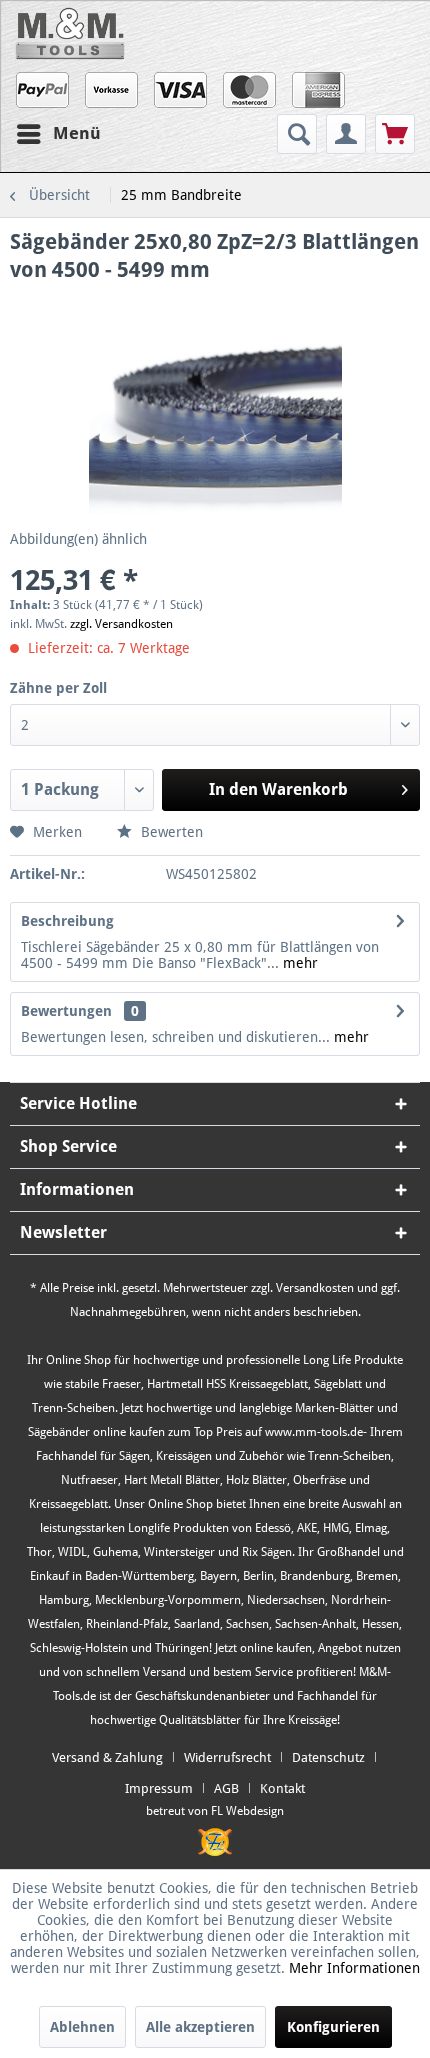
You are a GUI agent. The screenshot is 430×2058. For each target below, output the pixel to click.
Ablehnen (82, 2027)
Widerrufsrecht (227, 1757)
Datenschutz (328, 1757)
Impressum (159, 1788)
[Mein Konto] (346, 134)
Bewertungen (66, 1011)
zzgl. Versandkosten (121, 624)
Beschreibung (67, 921)
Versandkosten (315, 1288)
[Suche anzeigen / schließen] (297, 134)
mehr (298, 963)
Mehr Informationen (354, 1968)
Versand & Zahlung (107, 1757)
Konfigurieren (333, 2027)
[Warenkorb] (395, 134)
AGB (226, 1788)
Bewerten (170, 832)
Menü (77, 133)
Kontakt (282, 1788)
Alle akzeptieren (200, 2027)
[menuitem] (299, 134)
